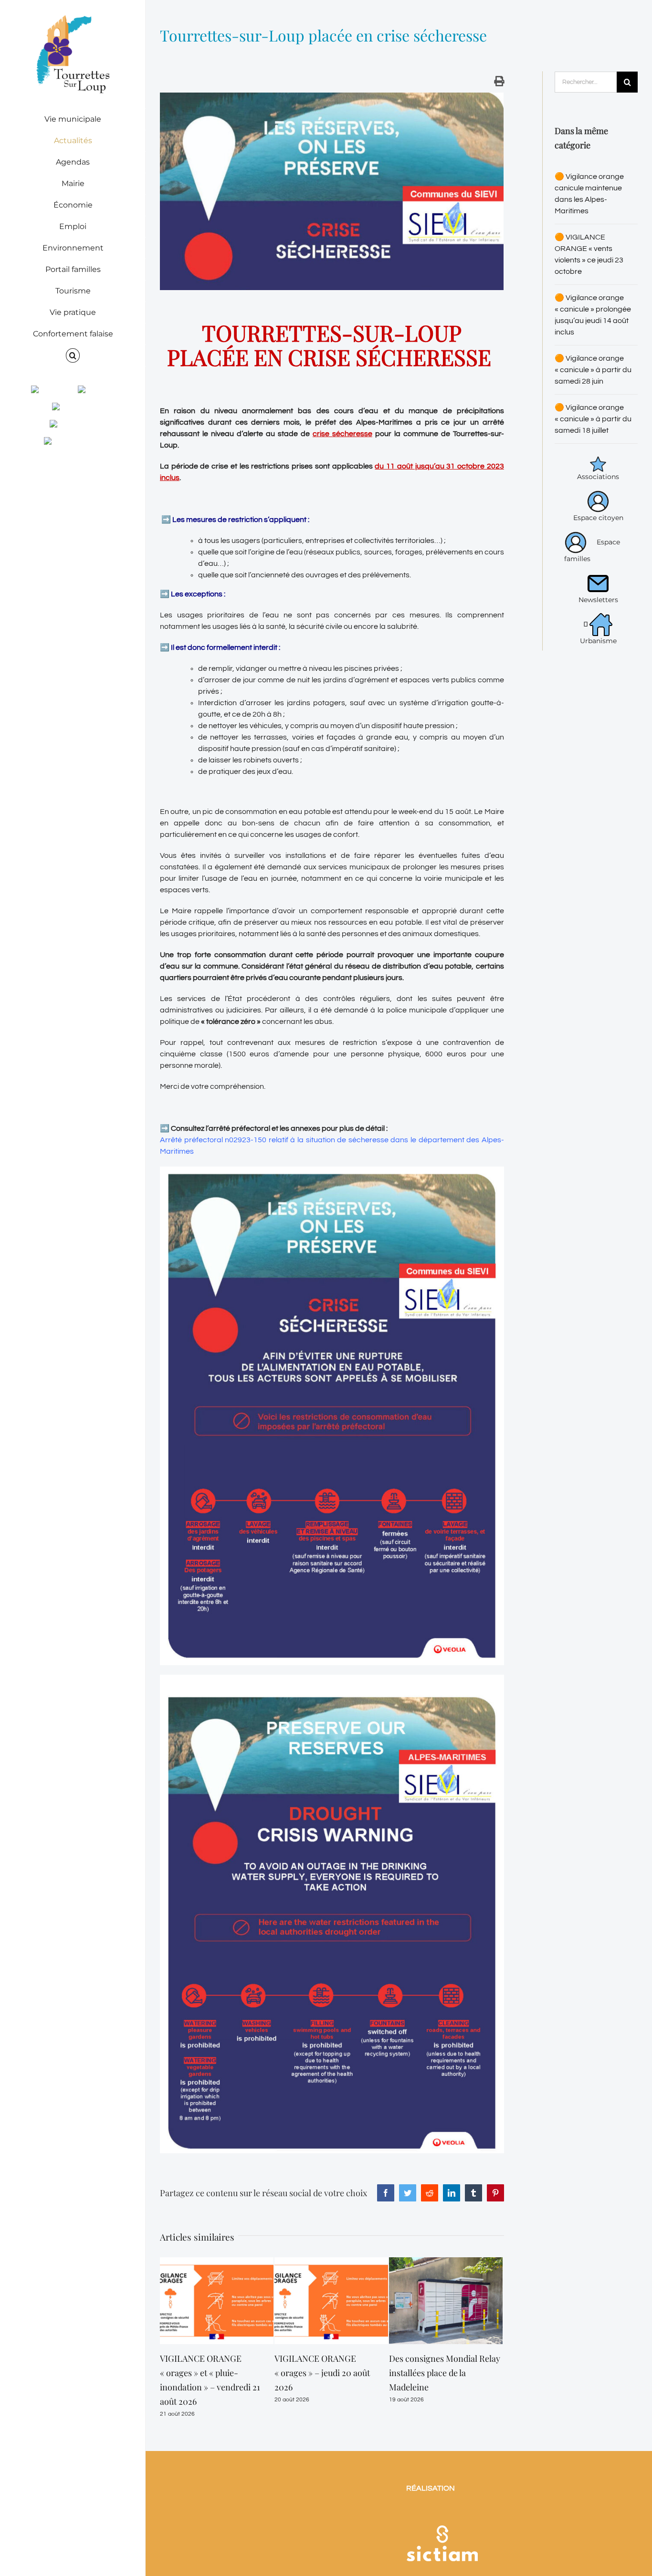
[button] (73, 356)
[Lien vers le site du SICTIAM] (442, 2499)
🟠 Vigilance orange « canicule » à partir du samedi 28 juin (593, 370)
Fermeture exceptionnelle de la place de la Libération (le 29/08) (444, 2373)
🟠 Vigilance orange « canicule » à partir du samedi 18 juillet (593, 419)
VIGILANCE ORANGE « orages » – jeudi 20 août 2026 (208, 2373)
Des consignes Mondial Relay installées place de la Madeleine (330, 2373)
